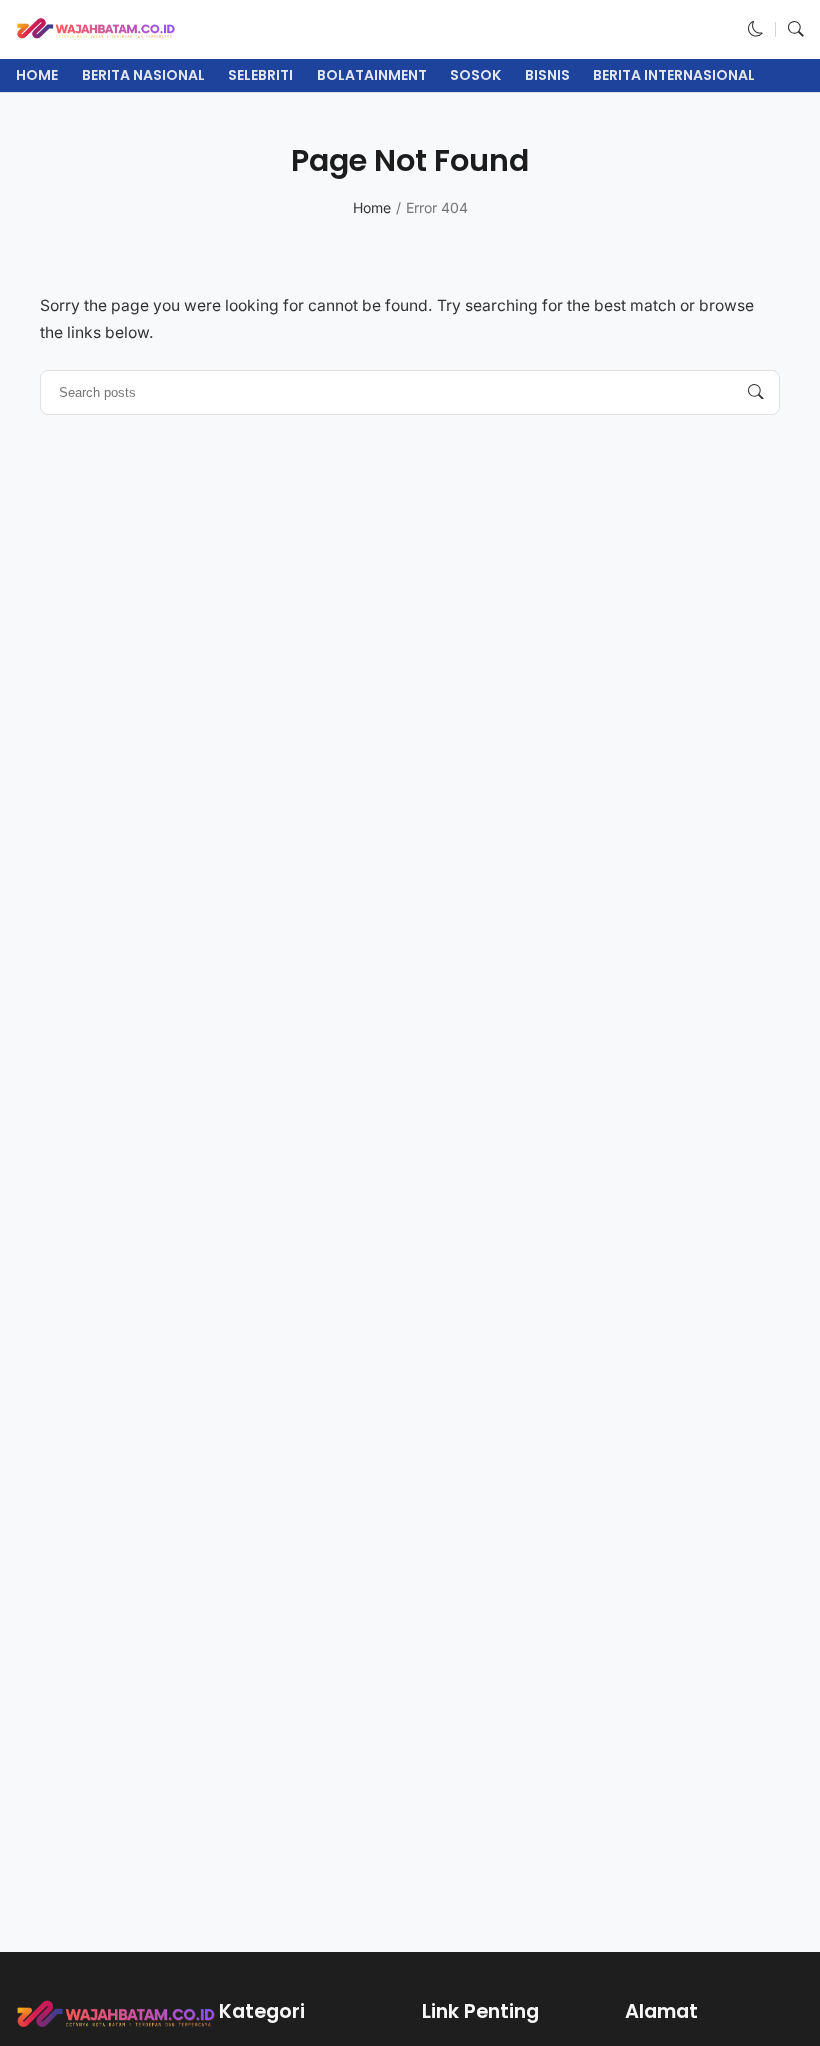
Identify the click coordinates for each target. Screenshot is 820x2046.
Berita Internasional (674, 75)
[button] (756, 29)
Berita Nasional (143, 75)
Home (37, 75)
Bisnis (547, 75)
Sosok (475, 75)
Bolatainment (372, 75)
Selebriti (260, 75)
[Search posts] (756, 392)
